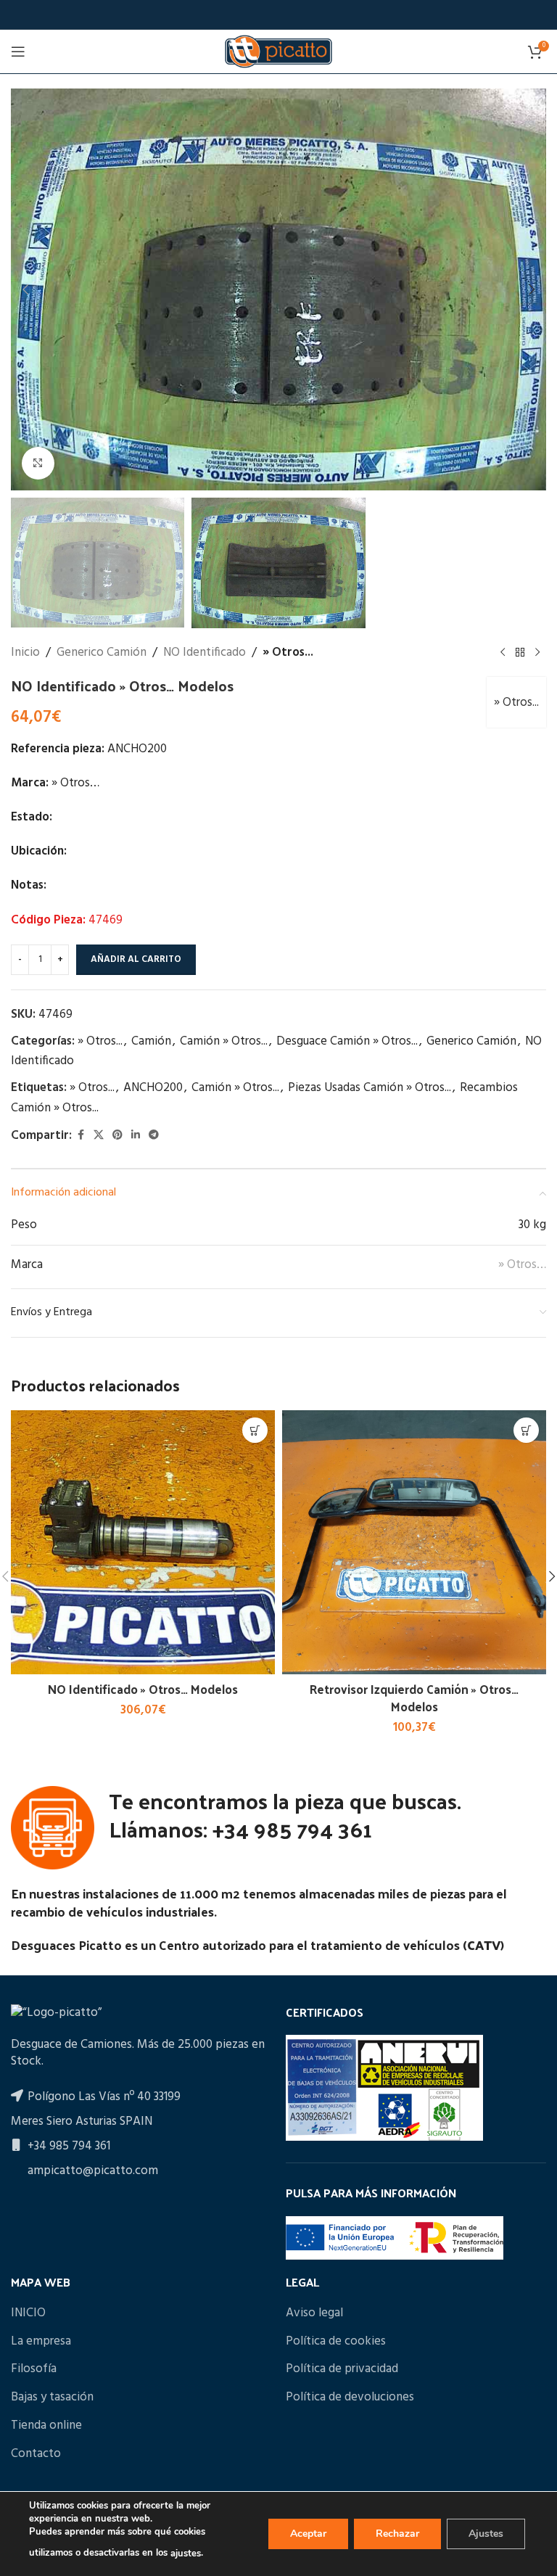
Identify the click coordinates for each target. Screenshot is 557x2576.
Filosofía (34, 2369)
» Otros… (522, 1265)
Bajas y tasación (52, 2398)
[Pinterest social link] (117, 1136)
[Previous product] (503, 653)
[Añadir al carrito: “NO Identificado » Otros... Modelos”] (255, 1430)
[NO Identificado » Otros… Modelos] (143, 1542)
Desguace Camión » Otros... (347, 1041)
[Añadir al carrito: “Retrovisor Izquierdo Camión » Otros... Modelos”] (526, 1430)
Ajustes (486, 2534)
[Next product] (537, 653)
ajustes (186, 2554)
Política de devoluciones (350, 2398)
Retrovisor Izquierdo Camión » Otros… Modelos (414, 1698)
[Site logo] (278, 51)
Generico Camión (102, 653)
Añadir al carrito (136, 959)
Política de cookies (336, 2342)
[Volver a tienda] (520, 653)
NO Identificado (205, 653)
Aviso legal (314, 2313)
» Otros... (288, 653)
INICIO (28, 2313)
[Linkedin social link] (136, 1136)
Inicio (25, 653)
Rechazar (397, 2534)
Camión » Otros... (224, 1041)
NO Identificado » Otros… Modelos (143, 1689)
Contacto (36, 2454)
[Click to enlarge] (38, 463)
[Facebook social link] (81, 1136)
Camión (151, 1041)
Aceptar (308, 2534)
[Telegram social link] (154, 1136)
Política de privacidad (342, 2369)
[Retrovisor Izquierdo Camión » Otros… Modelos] (414, 1542)
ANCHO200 (153, 1088)
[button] (25, 289)
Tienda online (46, 2426)
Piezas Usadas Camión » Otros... (370, 1088)
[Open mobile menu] (18, 52)
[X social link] (99, 1136)
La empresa (41, 2342)
